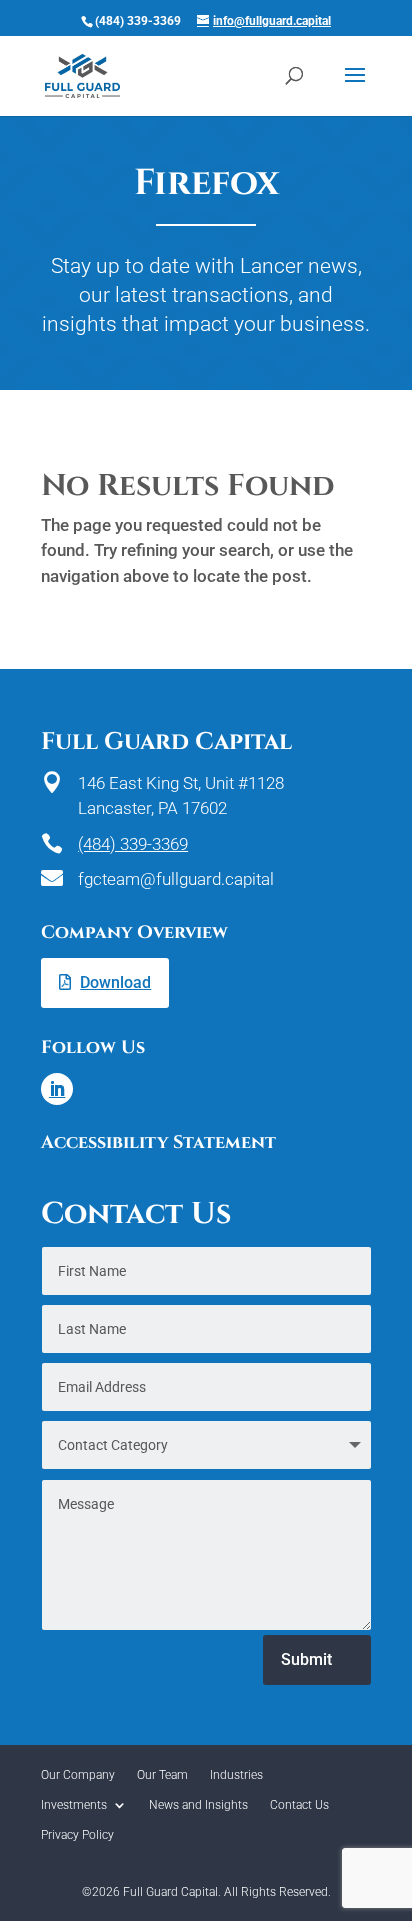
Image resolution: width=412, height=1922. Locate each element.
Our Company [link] (78, 1775)
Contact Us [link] (299, 1805)
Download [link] (115, 982)
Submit (306, 1659)
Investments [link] (74, 1805)
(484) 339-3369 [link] (133, 844)
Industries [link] (236, 1775)
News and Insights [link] (198, 1805)
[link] (82, 74)
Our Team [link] (162, 1775)
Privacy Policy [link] (77, 1835)
